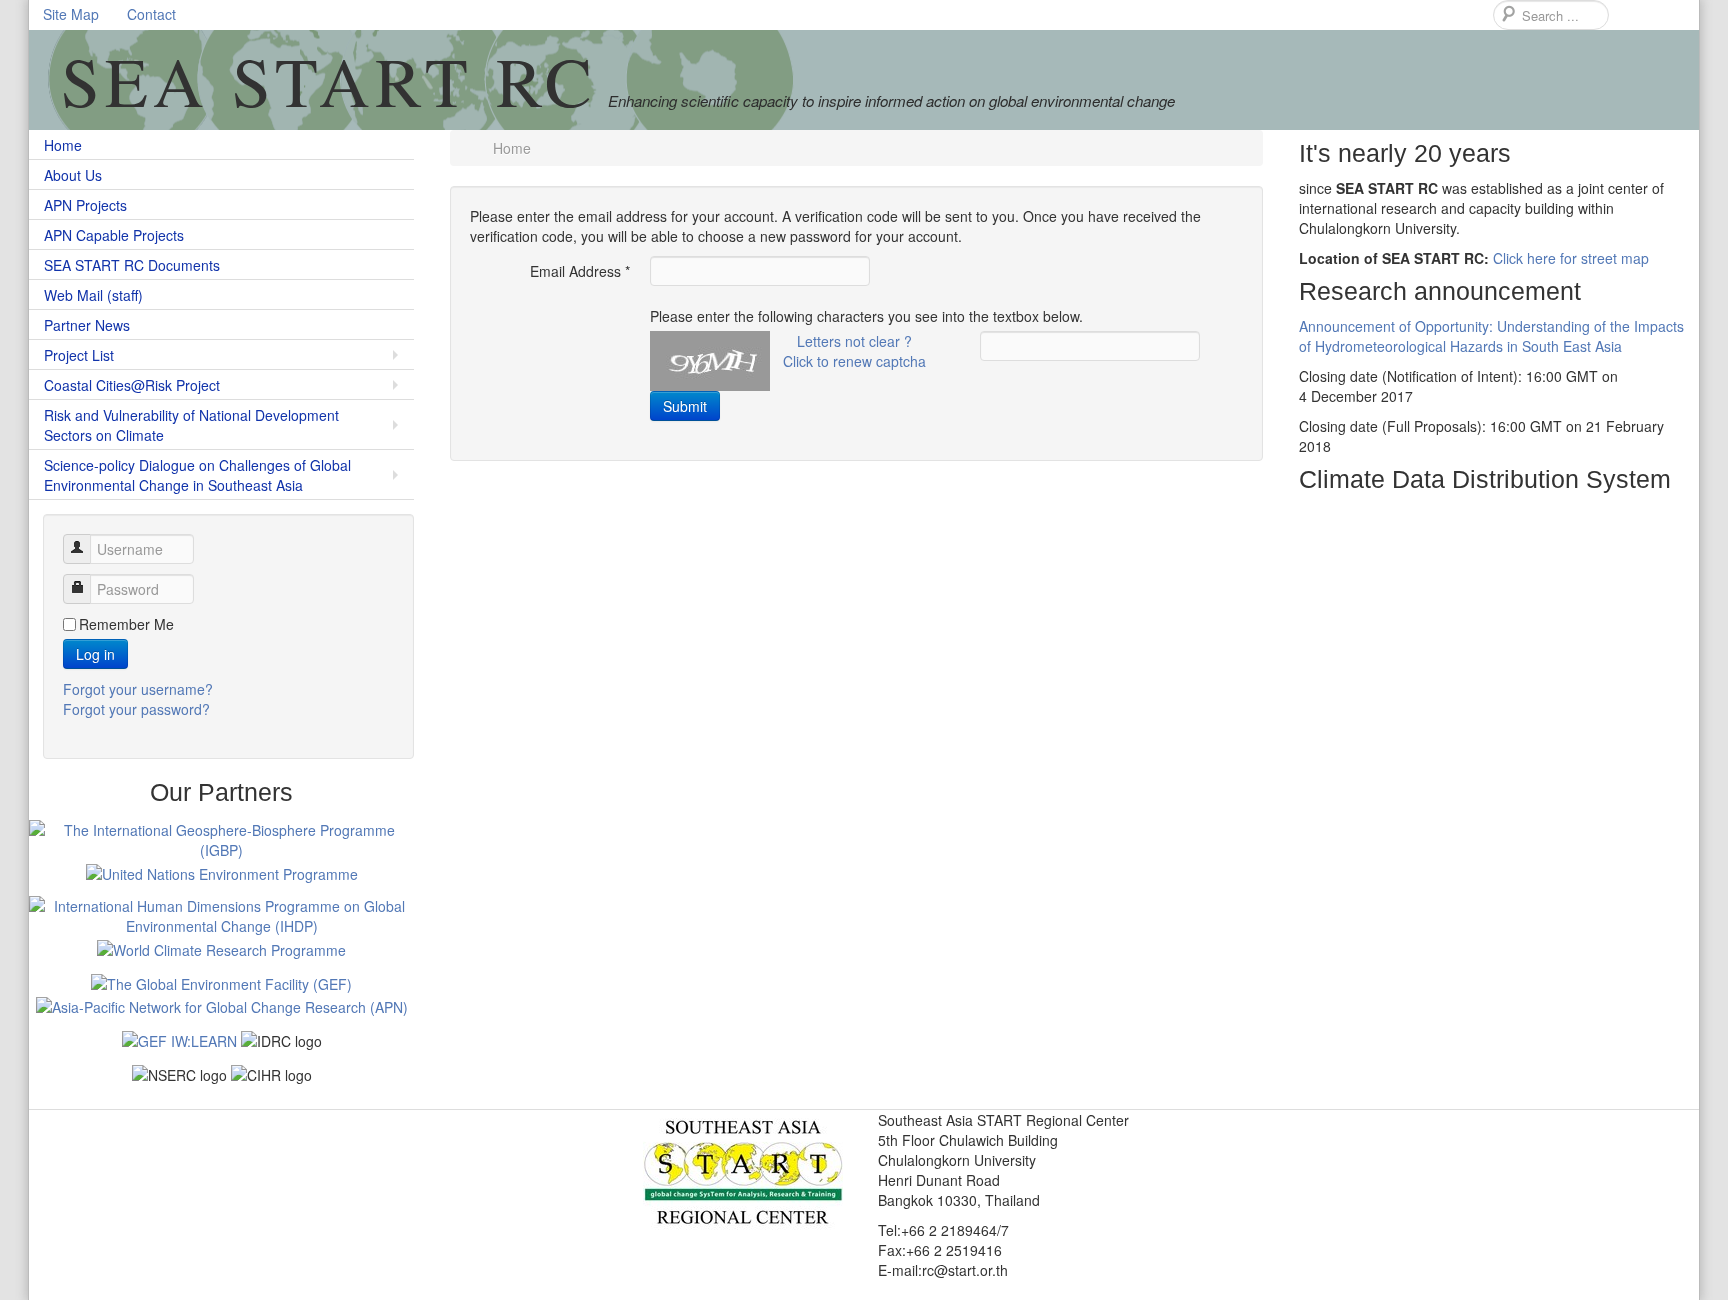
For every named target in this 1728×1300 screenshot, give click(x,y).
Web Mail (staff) (93, 295)
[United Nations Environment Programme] (222, 870)
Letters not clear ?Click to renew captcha (854, 351)
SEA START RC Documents (132, 265)
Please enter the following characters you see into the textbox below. (866, 316)
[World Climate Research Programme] (221, 946)
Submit (685, 406)
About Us (73, 175)
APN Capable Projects (114, 235)
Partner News (87, 325)
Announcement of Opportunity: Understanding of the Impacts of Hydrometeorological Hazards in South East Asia (1491, 336)
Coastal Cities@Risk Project (132, 385)
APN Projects (85, 205)
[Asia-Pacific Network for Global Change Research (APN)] (222, 1004)
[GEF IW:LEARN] (179, 1037)
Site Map (71, 14)
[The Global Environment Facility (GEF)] (221, 980)
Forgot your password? (136, 709)
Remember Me (126, 624)
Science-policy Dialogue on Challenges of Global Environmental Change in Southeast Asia (197, 475)
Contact (151, 14)
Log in (95, 654)
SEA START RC (329, 80)
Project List (79, 355)
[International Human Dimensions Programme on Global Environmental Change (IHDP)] (221, 913)
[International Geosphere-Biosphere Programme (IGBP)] (221, 836)
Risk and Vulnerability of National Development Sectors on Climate (191, 425)
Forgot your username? (138, 689)
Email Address (580, 271)
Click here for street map (1571, 258)
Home (63, 145)
